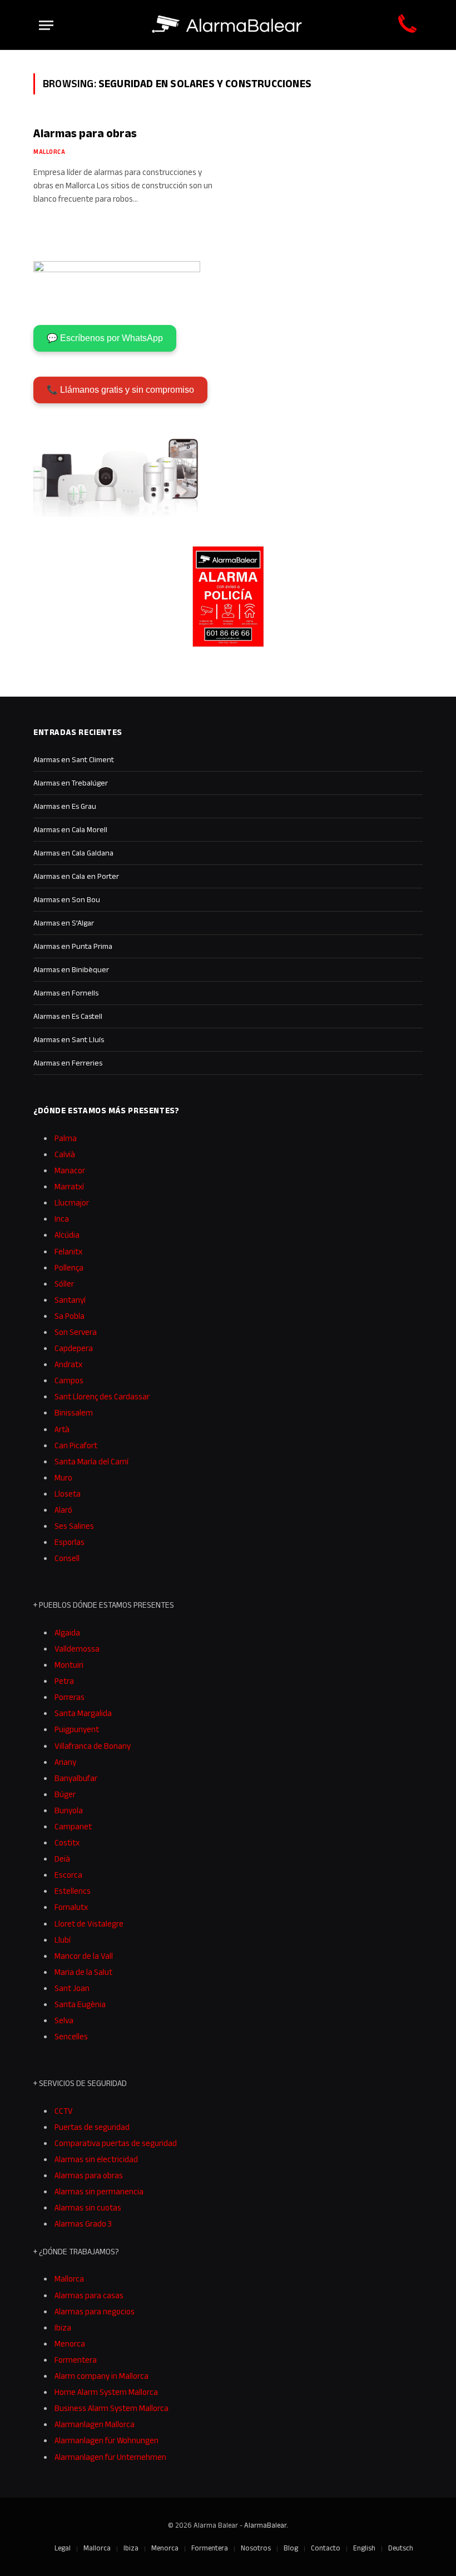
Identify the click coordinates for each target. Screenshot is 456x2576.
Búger (65, 1794)
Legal (63, 2548)
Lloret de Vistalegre (89, 1924)
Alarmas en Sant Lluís (69, 1039)
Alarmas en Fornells (66, 993)
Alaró (63, 1510)
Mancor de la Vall (84, 1956)
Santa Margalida (83, 1713)
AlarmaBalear (265, 2525)
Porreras (70, 1697)
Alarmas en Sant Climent (74, 759)
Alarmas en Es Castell (68, 1016)
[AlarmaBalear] (228, 25)
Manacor (70, 1170)
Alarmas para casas (89, 2295)
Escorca (68, 1875)
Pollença (69, 1267)
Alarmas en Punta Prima (73, 946)
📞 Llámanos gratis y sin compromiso (120, 390)
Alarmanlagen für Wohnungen (106, 2440)
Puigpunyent (77, 1729)
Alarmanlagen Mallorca (95, 2424)
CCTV (64, 2111)
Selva (64, 2020)
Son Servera (76, 1332)
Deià (62, 1859)
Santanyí (70, 1300)
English (364, 2548)
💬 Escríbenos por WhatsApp (105, 338)
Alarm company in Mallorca (101, 2376)
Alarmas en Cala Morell (70, 829)
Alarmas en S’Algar (64, 923)
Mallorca (49, 152)
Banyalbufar (76, 1778)
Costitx (67, 1842)
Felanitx (68, 1251)
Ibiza (63, 2327)
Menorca (70, 2344)
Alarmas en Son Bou (67, 899)
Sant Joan (72, 1988)
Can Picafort (76, 1445)
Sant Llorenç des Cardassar (102, 1396)
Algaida (67, 1632)
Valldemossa (77, 1649)
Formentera (76, 2360)
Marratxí (69, 1186)
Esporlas (70, 1542)
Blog (291, 2548)
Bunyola (69, 1810)
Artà (62, 1429)
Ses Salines (74, 1526)
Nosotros (256, 2548)
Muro (63, 1477)
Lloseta (68, 1494)
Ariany (65, 1762)
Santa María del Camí (91, 1461)
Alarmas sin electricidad (96, 2159)
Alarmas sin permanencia (99, 2191)
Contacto (326, 2548)
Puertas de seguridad (92, 2127)
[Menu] (46, 25)
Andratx (68, 1364)
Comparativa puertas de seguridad (116, 2143)
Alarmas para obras (85, 133)
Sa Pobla (70, 1316)
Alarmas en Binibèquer (71, 969)
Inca (62, 1219)
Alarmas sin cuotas (88, 2207)
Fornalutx (71, 1907)
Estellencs (73, 1891)
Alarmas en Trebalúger (71, 783)
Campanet (73, 1826)
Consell (67, 1558)
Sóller (64, 1284)
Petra (64, 1681)
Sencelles (71, 2036)
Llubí (63, 1940)
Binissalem (74, 1412)
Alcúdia (67, 1235)
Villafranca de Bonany (93, 1746)
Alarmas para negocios (95, 2311)
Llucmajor (72, 1202)
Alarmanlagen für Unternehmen (110, 2457)
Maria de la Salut (83, 1972)
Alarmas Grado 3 (83, 2224)
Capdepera (74, 1348)
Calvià (65, 1154)
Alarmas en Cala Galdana (73, 853)
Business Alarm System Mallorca (111, 2408)
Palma (66, 1138)
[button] (426, 2550)
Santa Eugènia (80, 2004)
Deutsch (401, 2548)
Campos (69, 1380)
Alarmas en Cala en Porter (76, 876)
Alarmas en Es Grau (65, 806)
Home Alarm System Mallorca (106, 2392)
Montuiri (69, 1665)
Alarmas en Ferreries (68, 1063)
